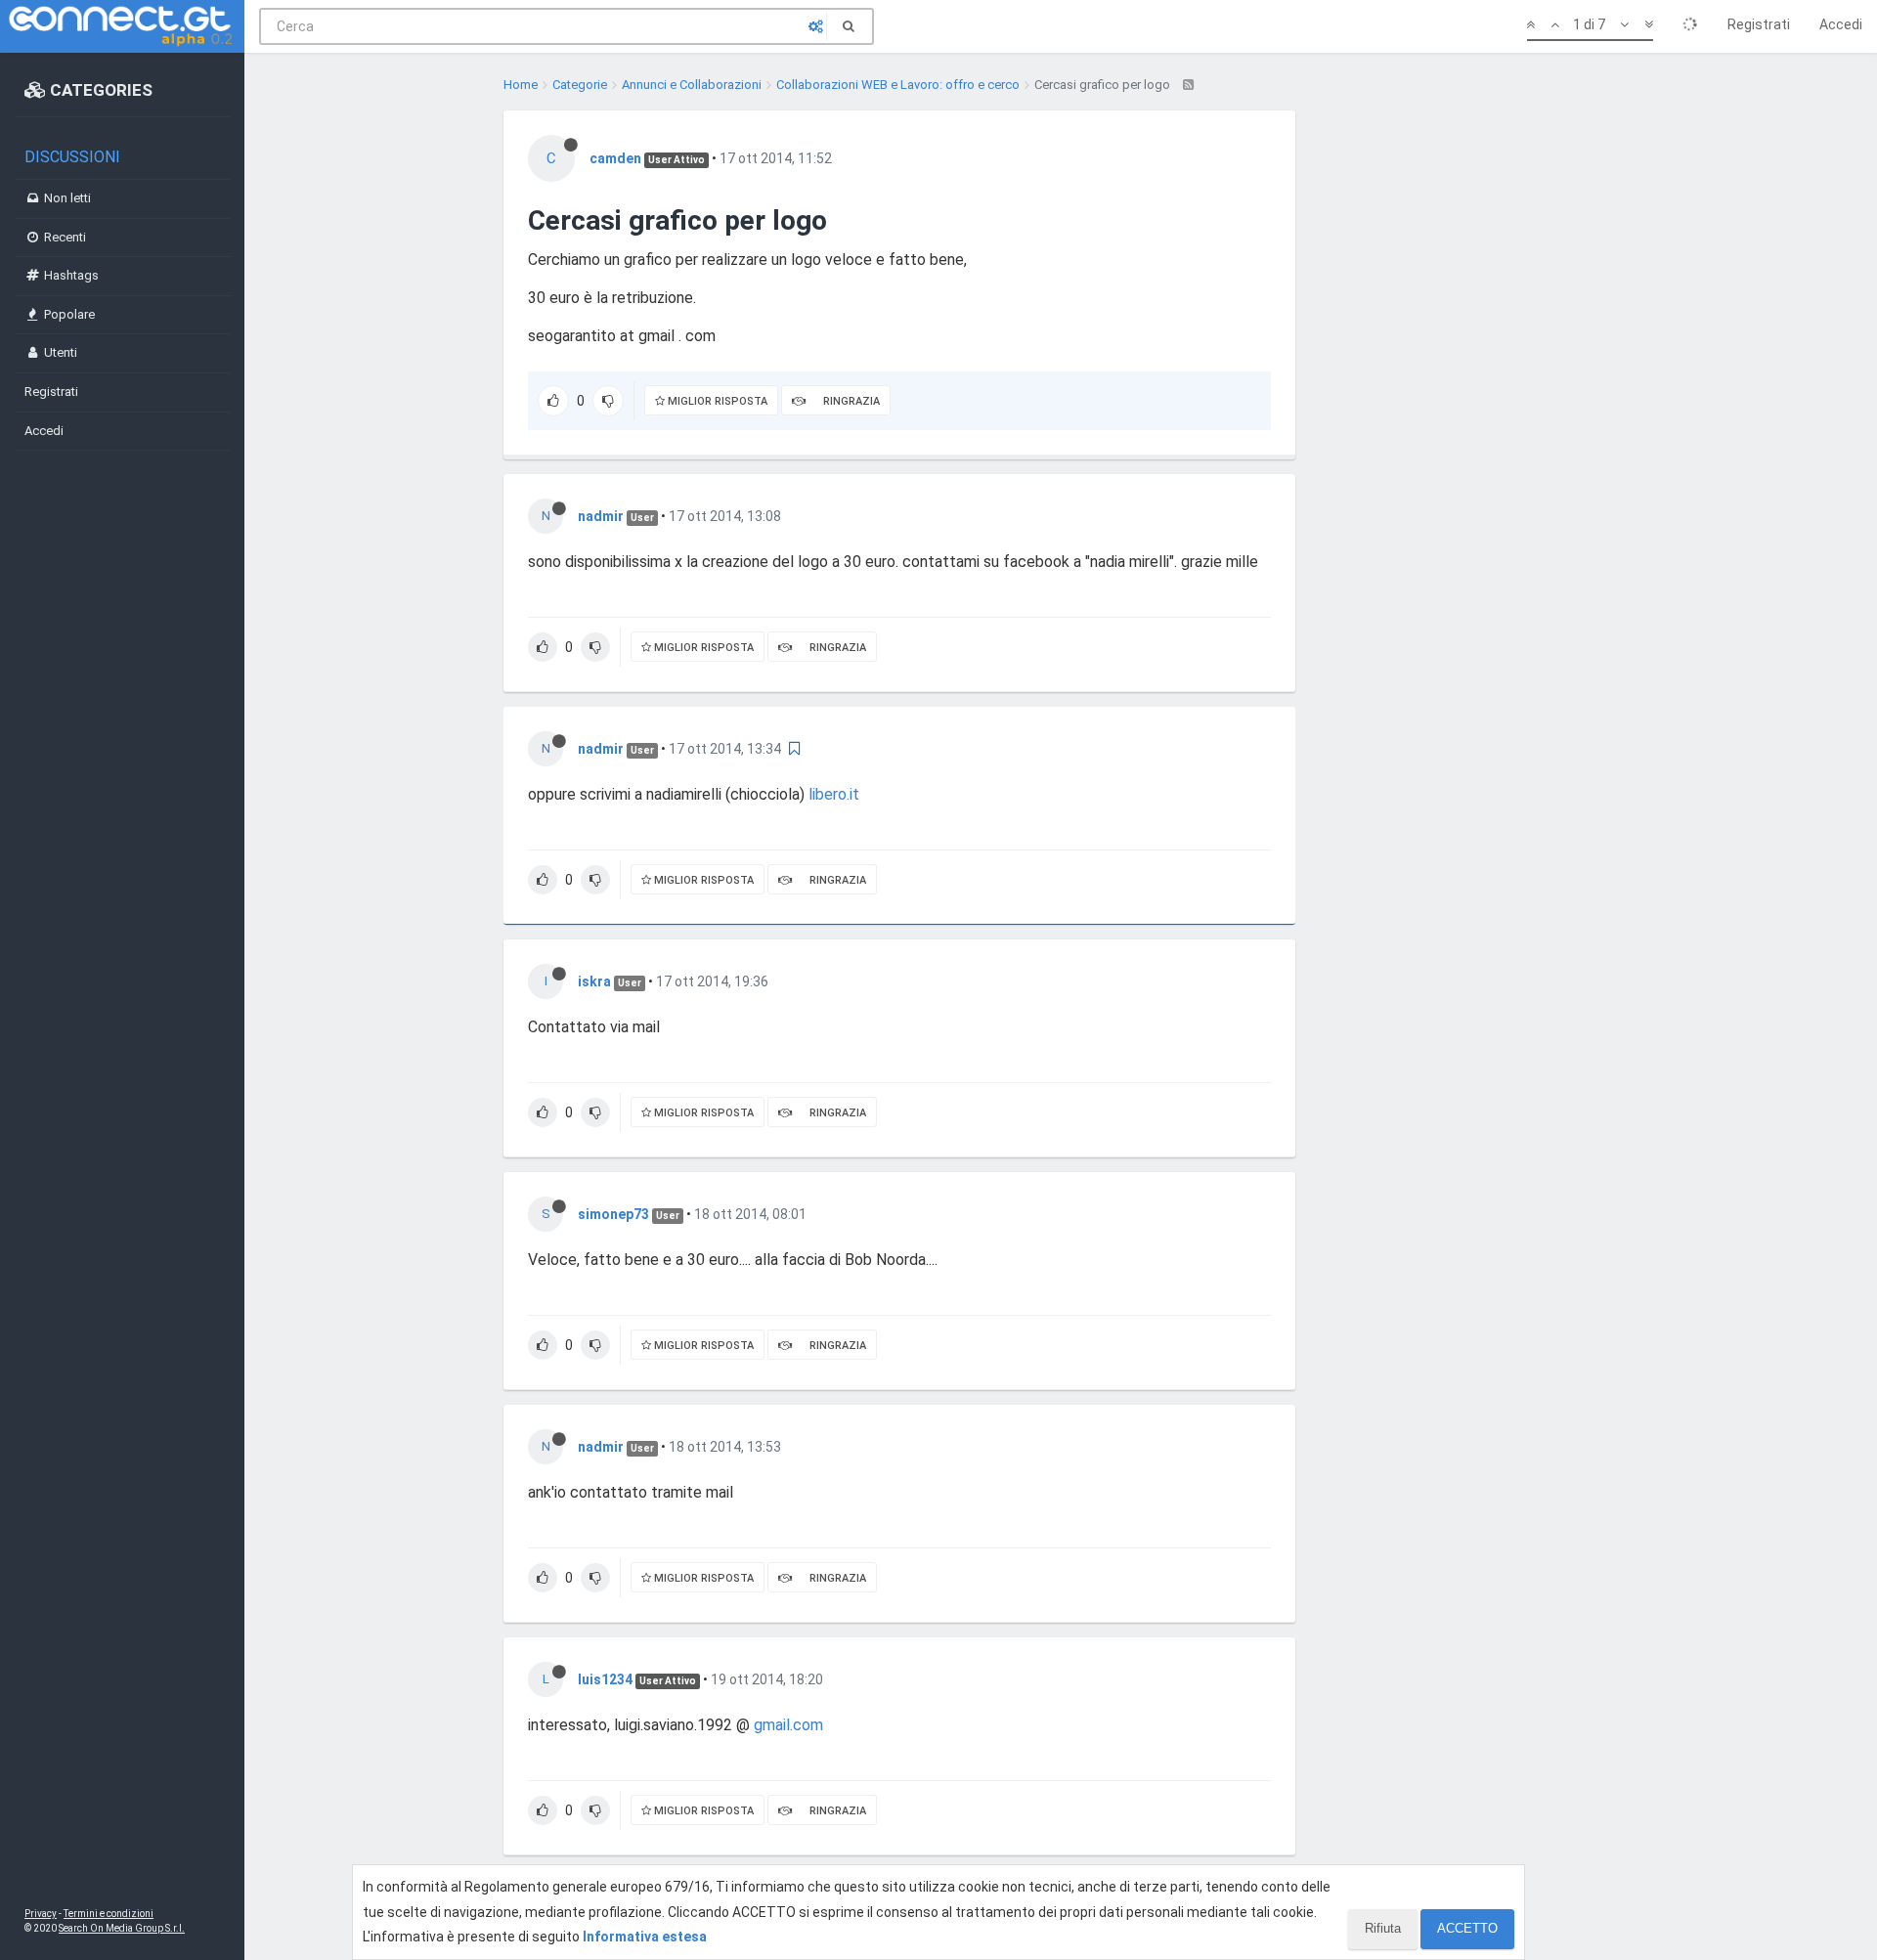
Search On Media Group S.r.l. (122, 1928)
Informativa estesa (645, 1937)
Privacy (41, 1914)
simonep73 (613, 1214)
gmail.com (788, 1725)
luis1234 (605, 1679)
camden (615, 158)
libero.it (834, 794)
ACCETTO (1467, 1928)
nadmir (601, 516)
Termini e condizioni (109, 1914)
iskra (594, 981)
